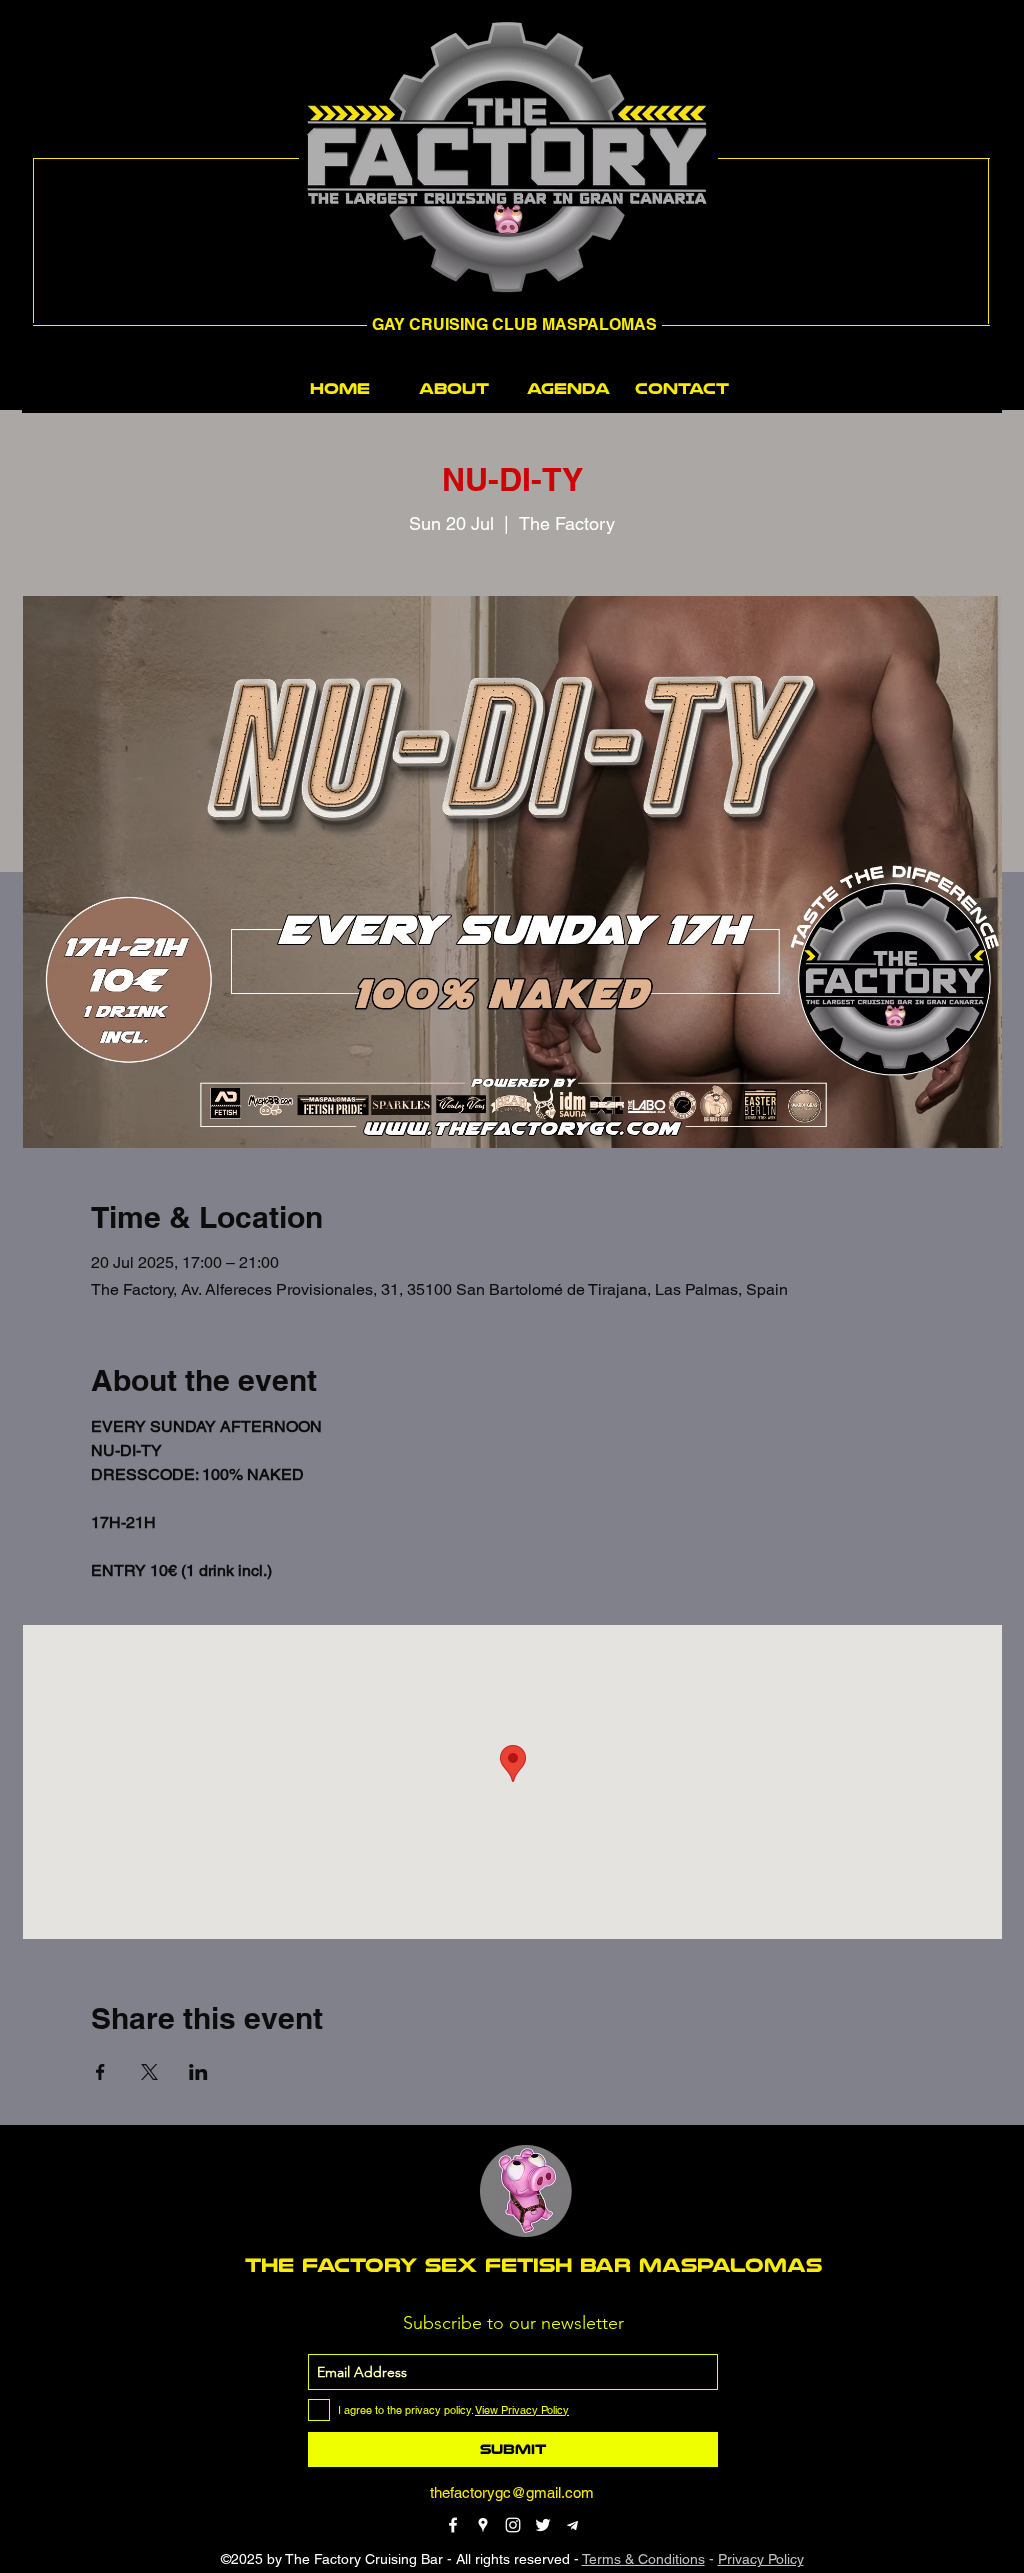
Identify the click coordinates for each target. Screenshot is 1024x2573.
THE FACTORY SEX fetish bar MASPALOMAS (533, 2265)
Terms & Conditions (643, 2559)
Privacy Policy (761, 2559)
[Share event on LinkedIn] (198, 2072)
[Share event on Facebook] (100, 2072)
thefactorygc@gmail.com (512, 2492)
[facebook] (453, 2525)
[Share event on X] (149, 2072)
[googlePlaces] (483, 2525)
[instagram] (513, 2525)
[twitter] (543, 2525)
